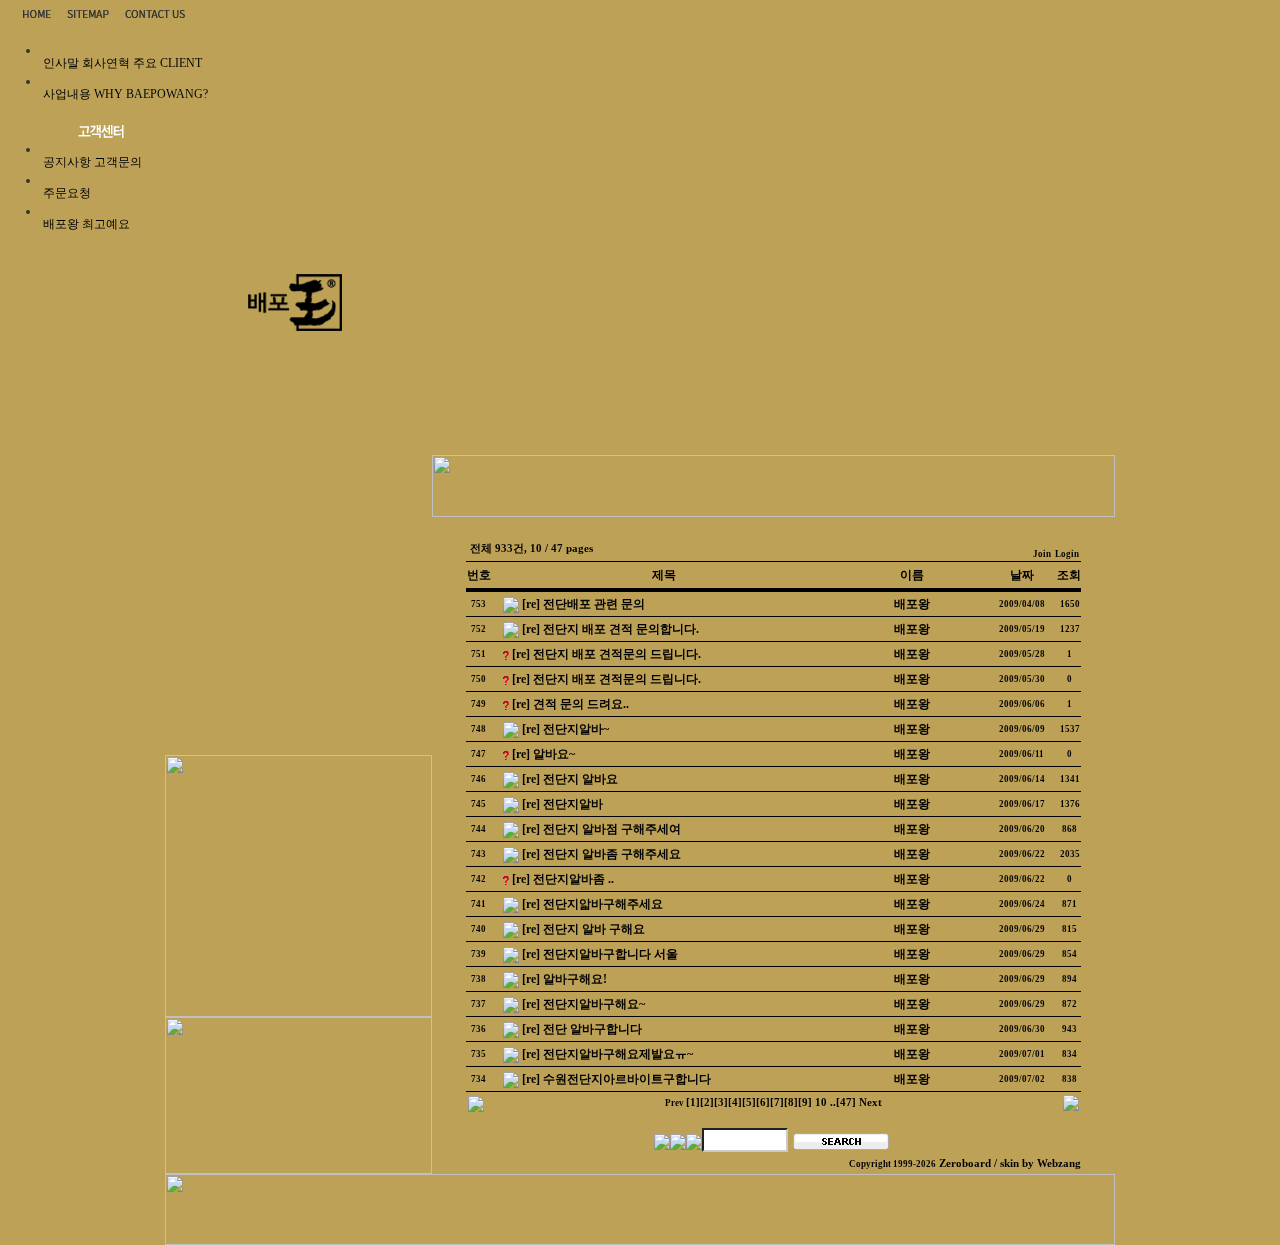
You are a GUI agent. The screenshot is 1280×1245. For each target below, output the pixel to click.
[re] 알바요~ (543, 754)
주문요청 (67, 193)
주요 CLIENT (167, 63)
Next (870, 1102)
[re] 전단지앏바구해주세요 (592, 904)
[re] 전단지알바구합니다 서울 (600, 954)
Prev (674, 1103)
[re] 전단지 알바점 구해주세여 (601, 829)
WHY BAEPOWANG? (151, 94)
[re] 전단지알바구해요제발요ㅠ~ (607, 1054)
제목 (664, 575)
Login (1067, 554)
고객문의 (118, 162)
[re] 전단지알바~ (565, 729)
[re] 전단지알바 (562, 804)
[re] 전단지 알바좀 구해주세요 (601, 854)
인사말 (61, 63)
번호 (479, 575)
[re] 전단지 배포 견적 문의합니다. (610, 629)
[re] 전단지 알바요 (570, 779)
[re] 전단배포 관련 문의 (583, 604)
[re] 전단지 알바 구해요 (583, 929)
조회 (1069, 575)
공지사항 (67, 162)
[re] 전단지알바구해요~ (583, 1004)
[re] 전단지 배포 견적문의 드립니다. (606, 654)
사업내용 (67, 94)
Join (1042, 554)
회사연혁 (106, 63)
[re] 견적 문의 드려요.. (570, 704)
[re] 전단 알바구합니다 (582, 1029)
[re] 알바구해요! (564, 979)
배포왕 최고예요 (86, 224)
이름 (912, 575)
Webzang (1059, 1163)
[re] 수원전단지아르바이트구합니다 (616, 1079)
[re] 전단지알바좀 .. (563, 879)
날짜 (1022, 575)
